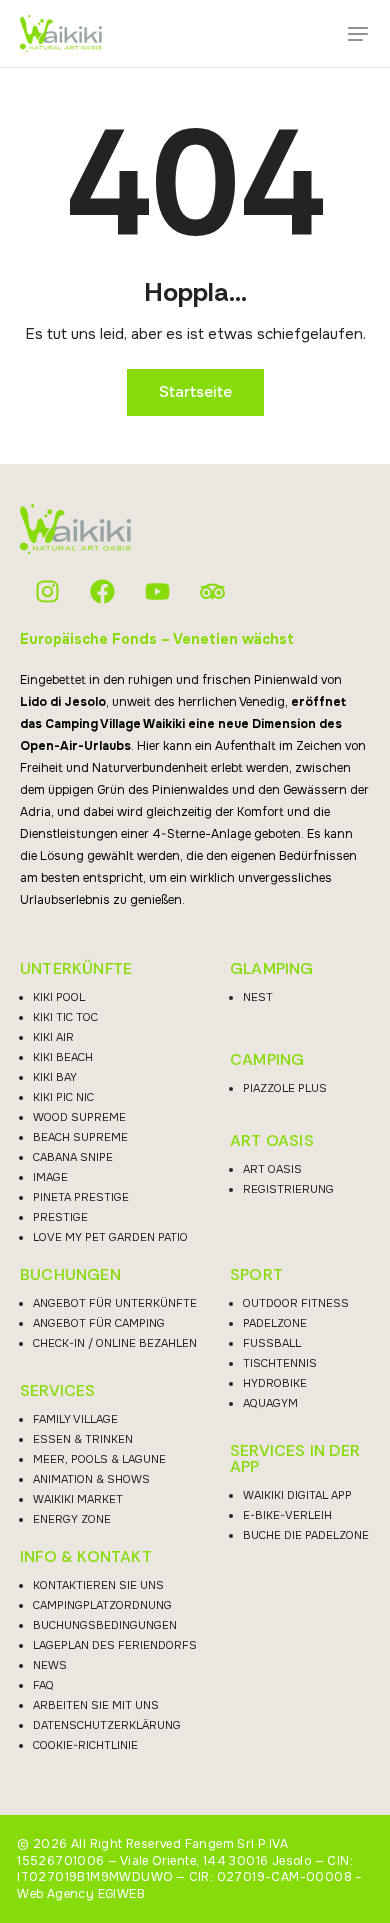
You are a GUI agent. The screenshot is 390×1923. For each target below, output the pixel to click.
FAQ (43, 1685)
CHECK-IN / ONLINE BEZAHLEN (115, 1343)
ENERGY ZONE (72, 1519)
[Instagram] (47, 591)
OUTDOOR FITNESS (296, 1303)
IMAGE (50, 1177)
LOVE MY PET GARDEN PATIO (110, 1237)
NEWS (50, 1665)
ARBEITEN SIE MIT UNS (96, 1705)
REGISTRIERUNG (288, 1189)
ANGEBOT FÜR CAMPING (99, 1323)
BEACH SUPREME (80, 1137)
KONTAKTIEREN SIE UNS (98, 1585)
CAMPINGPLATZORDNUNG (102, 1605)
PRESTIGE (60, 1217)
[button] (358, 34)
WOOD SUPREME (79, 1117)
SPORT (256, 1275)
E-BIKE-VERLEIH (287, 1515)
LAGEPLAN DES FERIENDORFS (115, 1645)
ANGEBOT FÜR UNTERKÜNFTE (115, 1303)
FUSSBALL (272, 1343)
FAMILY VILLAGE (75, 1419)
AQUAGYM (270, 1403)
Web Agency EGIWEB (81, 1894)
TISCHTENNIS (280, 1363)
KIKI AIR (53, 1037)
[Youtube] (157, 591)
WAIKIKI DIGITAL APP (297, 1495)
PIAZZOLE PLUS (285, 1088)
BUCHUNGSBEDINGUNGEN (105, 1625)
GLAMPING (272, 969)
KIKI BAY (55, 1077)
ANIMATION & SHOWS (91, 1479)
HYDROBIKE (275, 1383)
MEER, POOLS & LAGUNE (99, 1459)
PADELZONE (275, 1323)
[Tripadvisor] (212, 591)
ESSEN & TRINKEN (83, 1439)
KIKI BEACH (63, 1057)
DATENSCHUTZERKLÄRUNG (107, 1725)
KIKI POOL (59, 997)
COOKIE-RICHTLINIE (85, 1745)
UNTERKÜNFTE (76, 969)
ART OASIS (272, 1141)
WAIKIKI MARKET (78, 1499)
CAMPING (267, 1060)
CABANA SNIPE (73, 1157)
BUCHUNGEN (70, 1275)
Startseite (195, 392)
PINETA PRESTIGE (81, 1197)
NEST (258, 997)
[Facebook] (102, 591)
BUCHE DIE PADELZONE (306, 1535)
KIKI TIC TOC (65, 1017)
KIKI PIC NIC (63, 1097)
